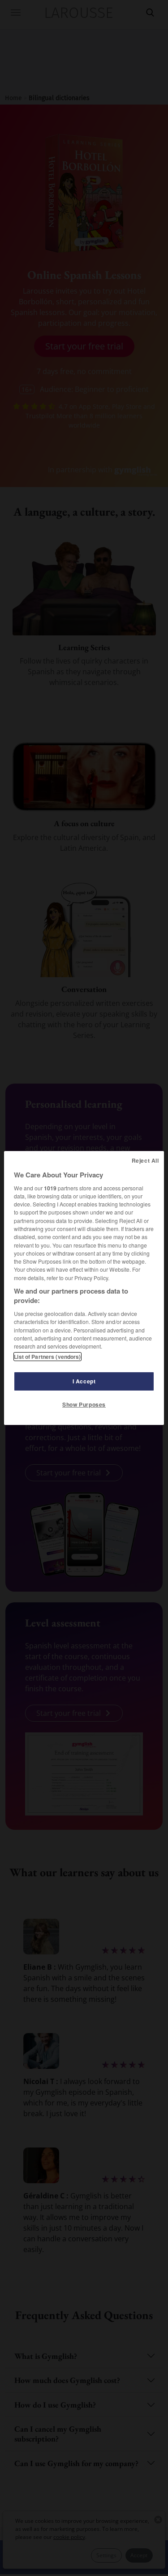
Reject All (145, 1160)
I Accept (84, 1381)
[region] (84, 1288)
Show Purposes (84, 1404)
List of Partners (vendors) (47, 1357)
